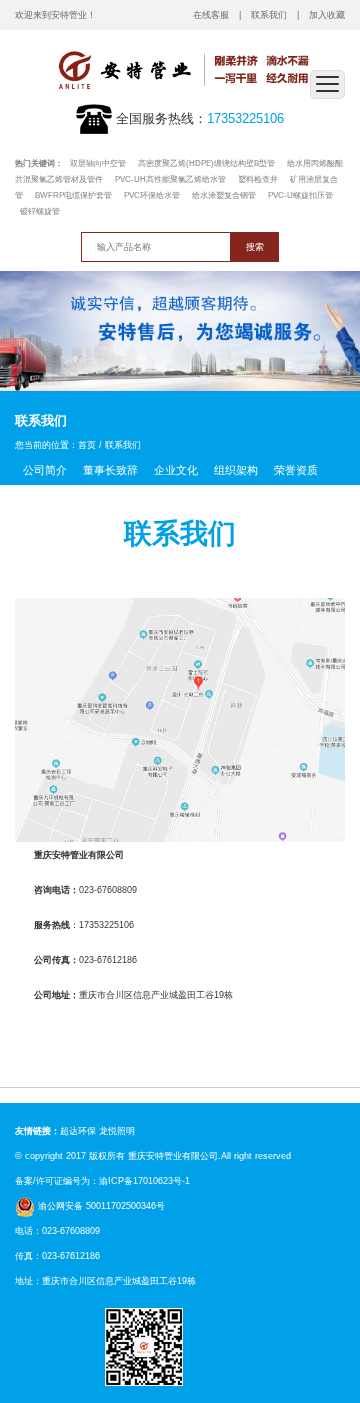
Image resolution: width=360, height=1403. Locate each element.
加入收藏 (327, 14)
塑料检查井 (258, 179)
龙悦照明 (117, 1130)
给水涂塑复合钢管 (224, 195)
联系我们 (269, 14)
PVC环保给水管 (152, 195)
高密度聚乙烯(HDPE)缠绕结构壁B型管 (206, 163)
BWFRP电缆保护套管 (73, 195)
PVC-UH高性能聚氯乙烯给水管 (170, 179)
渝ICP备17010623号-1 (144, 1180)
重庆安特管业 (155, 1155)
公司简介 (45, 470)
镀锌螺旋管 (40, 211)
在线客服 (211, 14)
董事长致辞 (110, 470)
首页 (87, 444)
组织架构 (236, 470)
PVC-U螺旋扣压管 (300, 195)
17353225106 (245, 118)
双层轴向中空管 (98, 163)
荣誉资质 (296, 470)
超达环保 (78, 1130)
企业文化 (176, 470)
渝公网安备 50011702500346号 (100, 1205)
